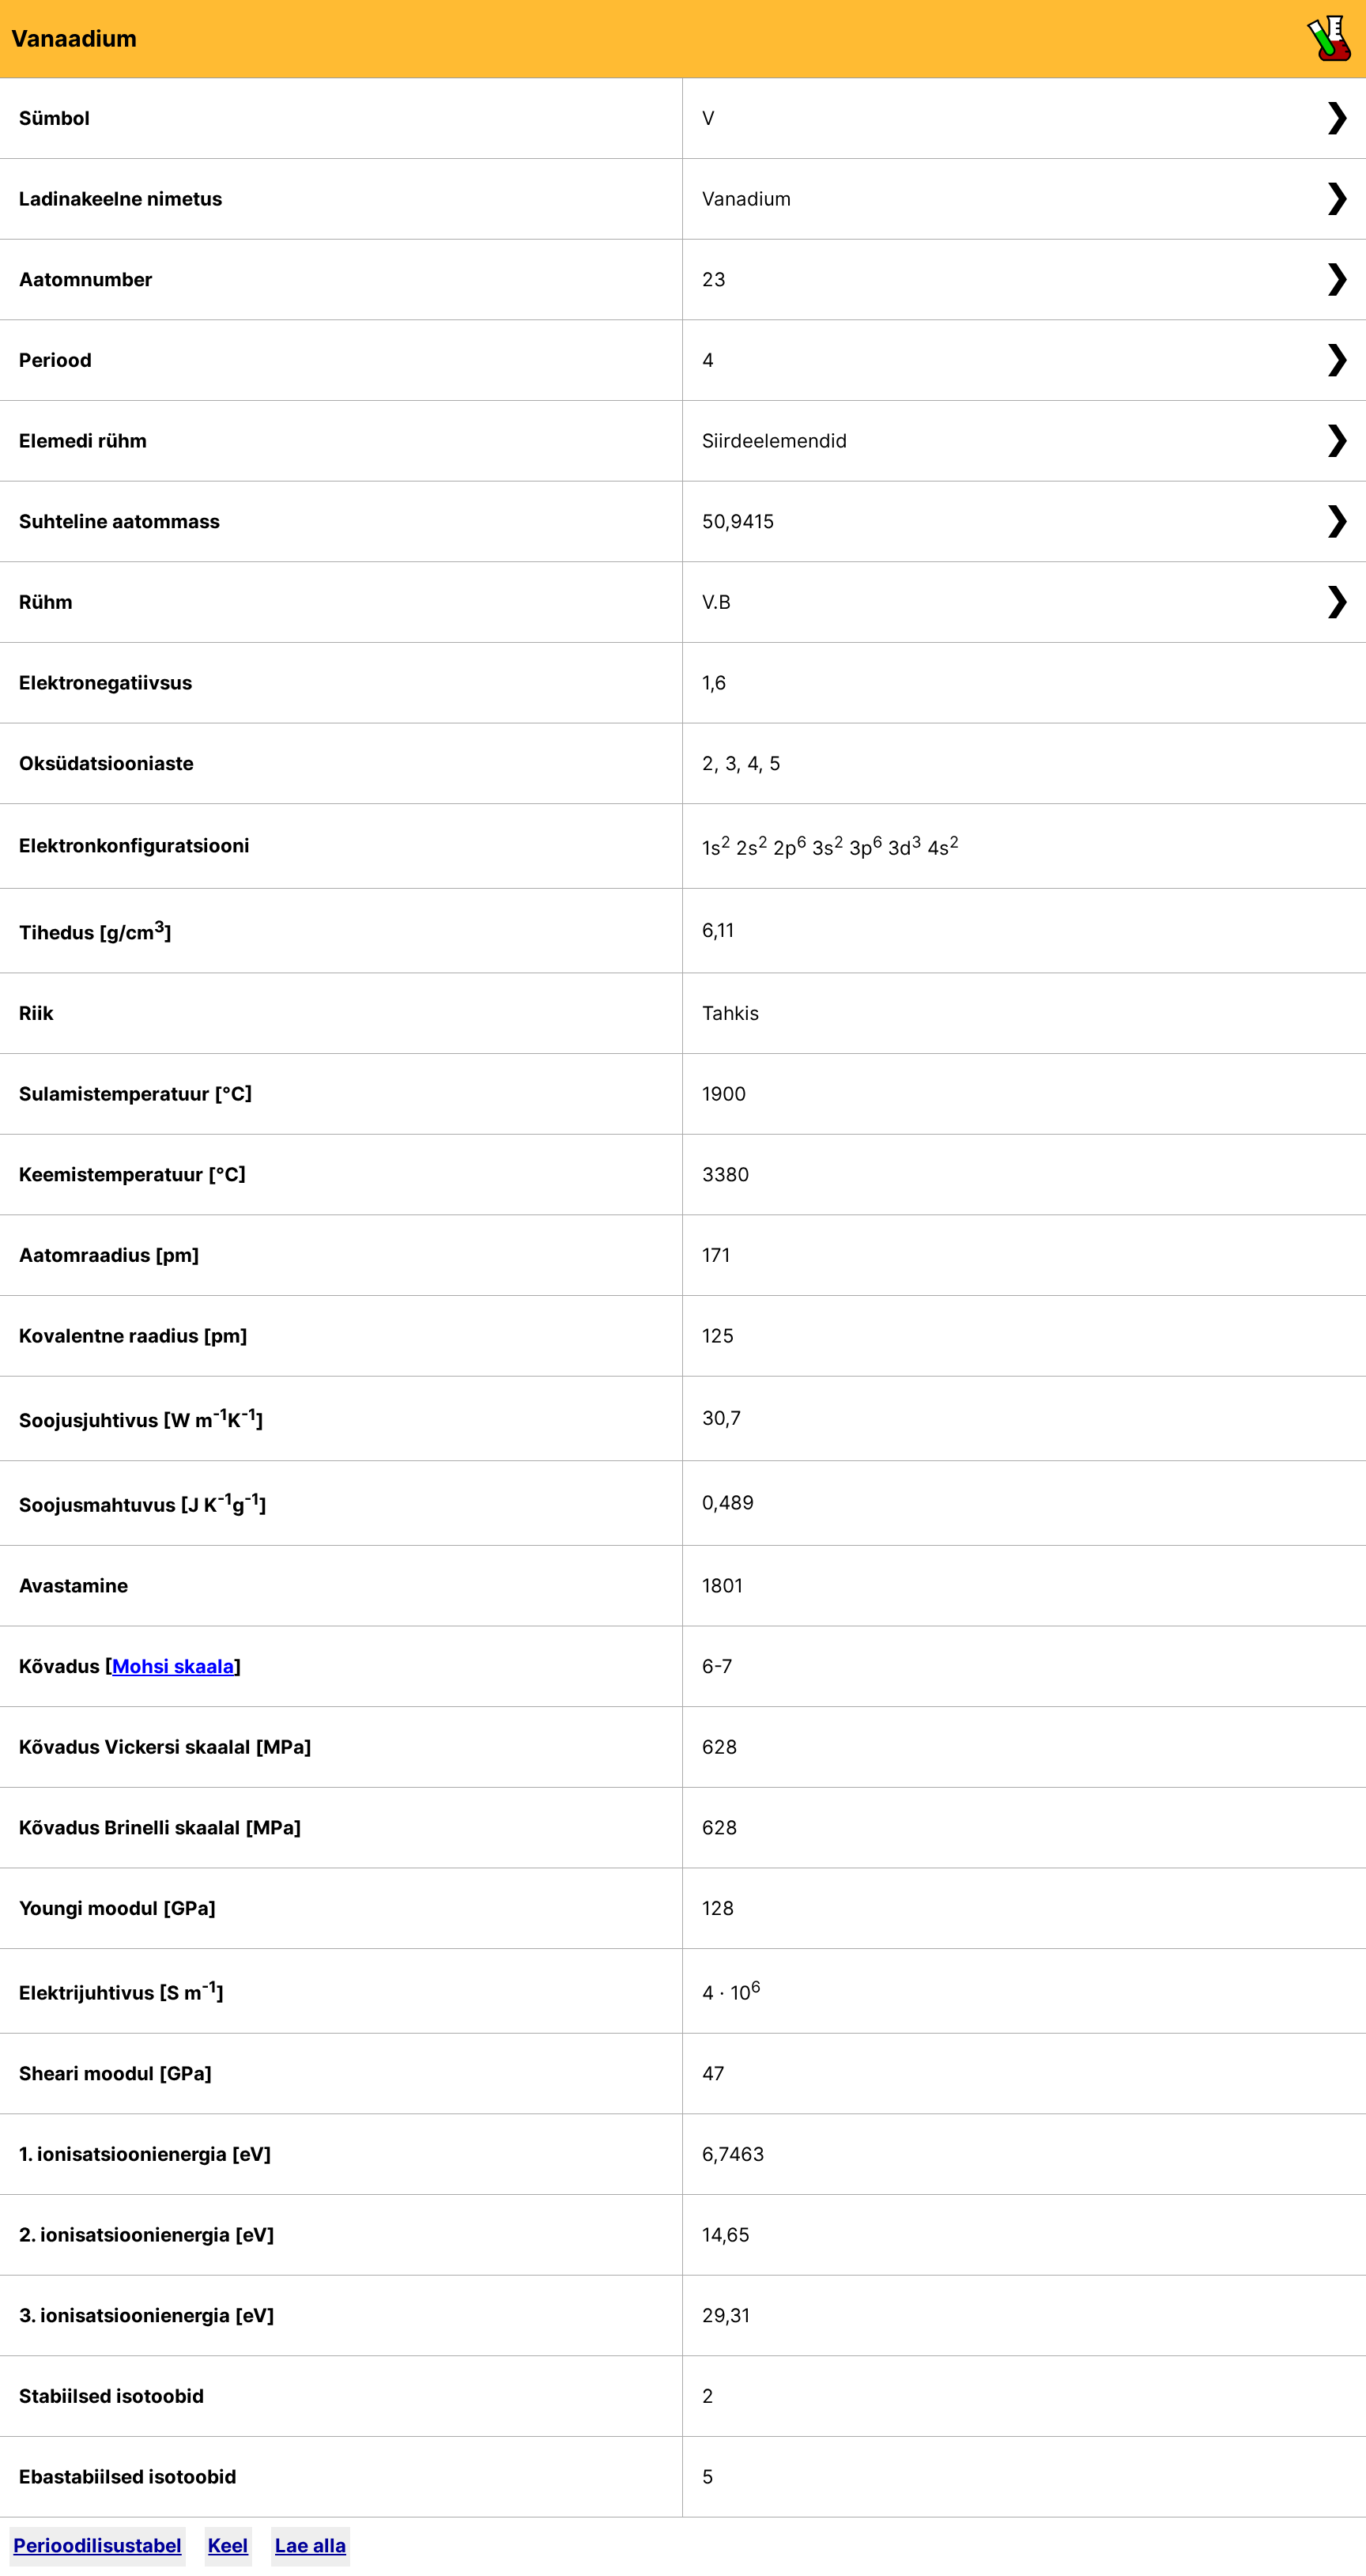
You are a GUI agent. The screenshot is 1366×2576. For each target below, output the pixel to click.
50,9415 (738, 521)
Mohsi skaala (173, 1666)
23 (714, 280)
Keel (228, 2546)
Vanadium (747, 199)
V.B (717, 602)
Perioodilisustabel (98, 2546)
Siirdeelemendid (775, 441)
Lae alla (311, 2546)
